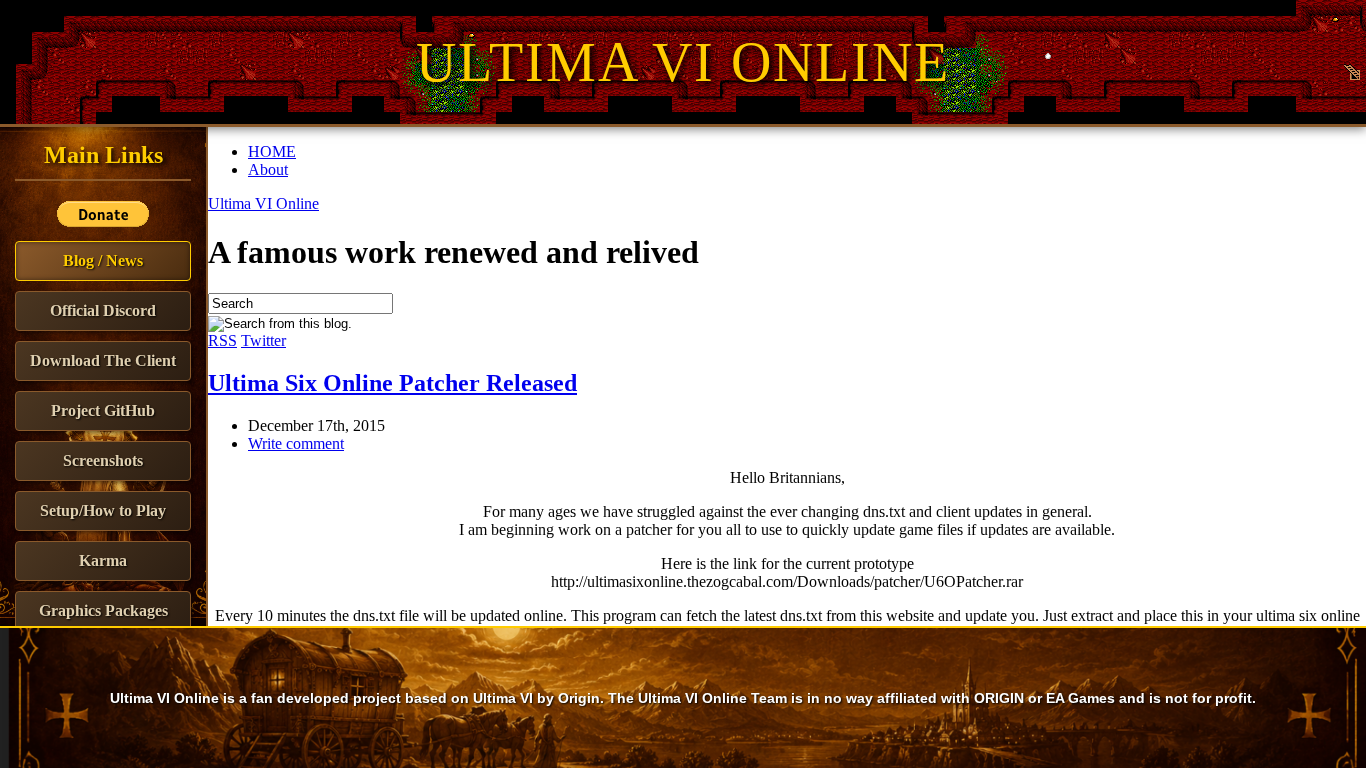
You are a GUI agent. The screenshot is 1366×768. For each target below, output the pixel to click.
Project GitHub (103, 410)
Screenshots (103, 460)
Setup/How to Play (103, 510)
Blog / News (103, 260)
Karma (103, 560)
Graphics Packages (103, 610)
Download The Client (103, 360)
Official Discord (103, 310)
